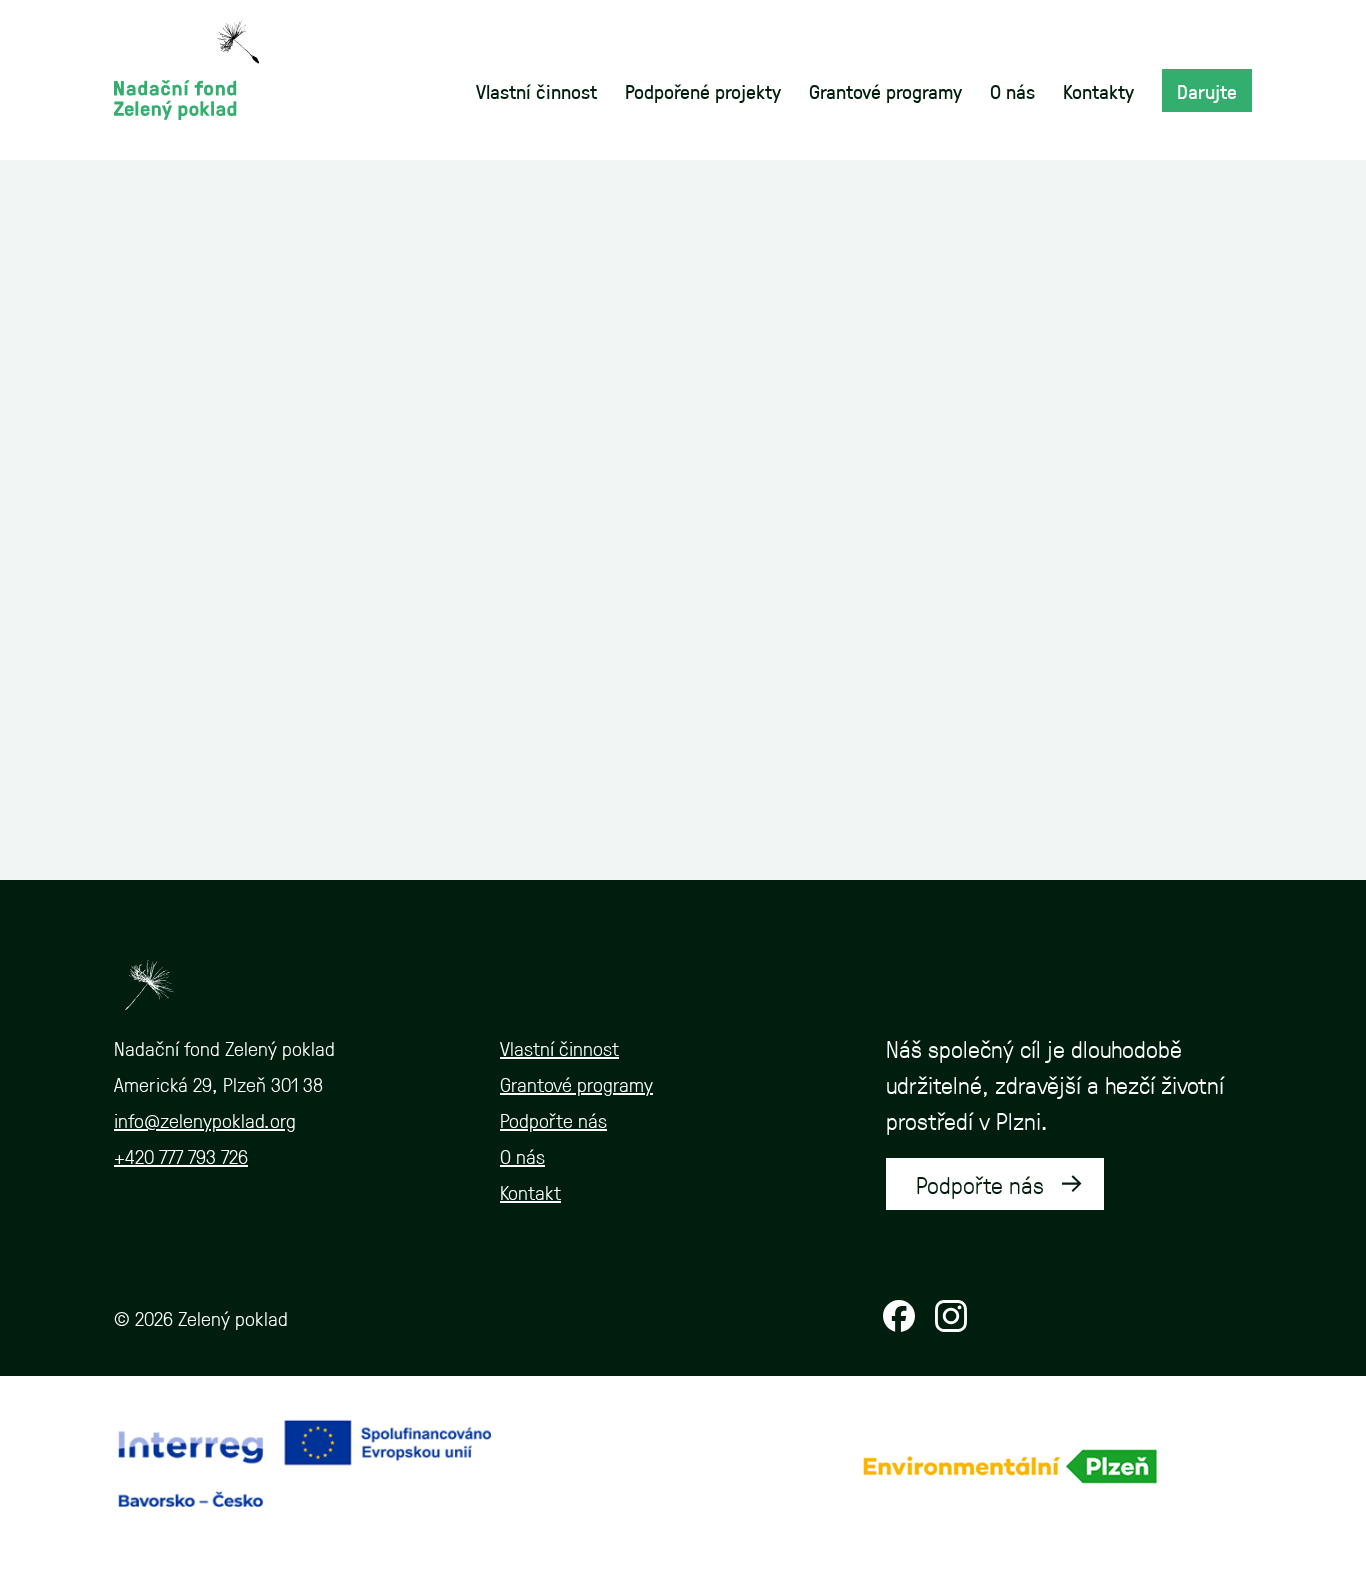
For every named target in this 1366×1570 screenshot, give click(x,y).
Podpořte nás (553, 1120)
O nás (1012, 91)
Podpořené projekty (703, 91)
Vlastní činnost (536, 91)
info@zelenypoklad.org (205, 1120)
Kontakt (530, 1192)
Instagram (951, 1316)
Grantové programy (885, 91)
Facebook (899, 1316)
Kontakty (1098, 91)
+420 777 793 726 (181, 1156)
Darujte (1207, 91)
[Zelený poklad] (187, 67)
